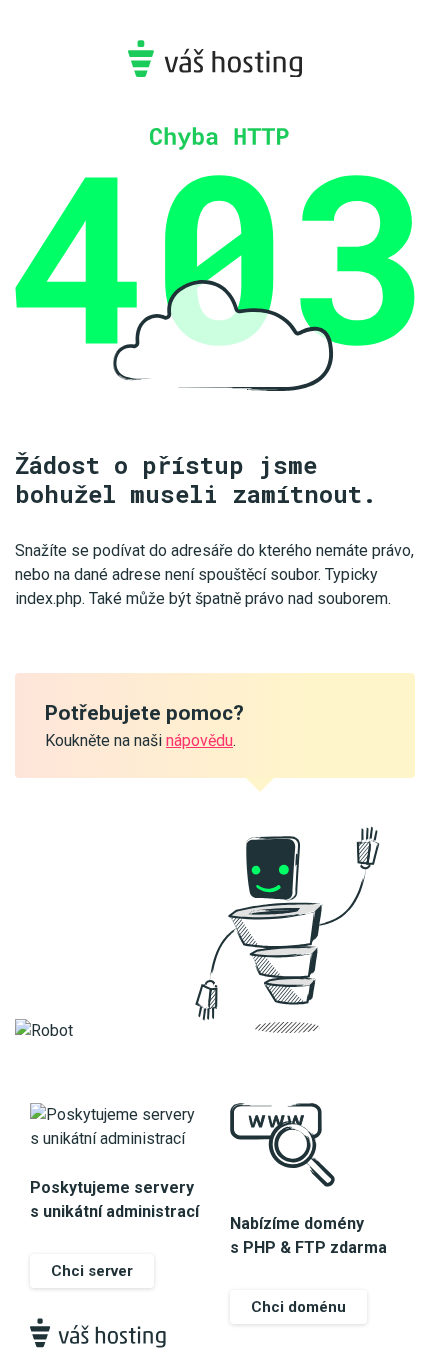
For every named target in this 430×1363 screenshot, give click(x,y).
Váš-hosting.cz (215, 58)
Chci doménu (298, 1307)
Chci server (92, 1271)
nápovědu (199, 740)
